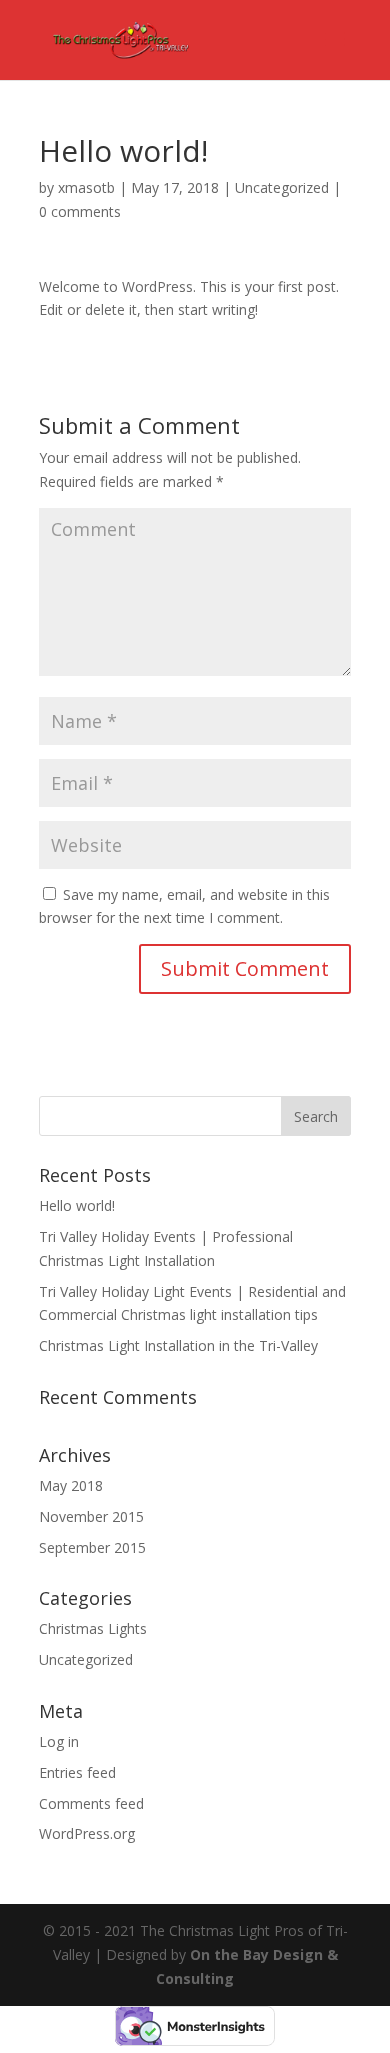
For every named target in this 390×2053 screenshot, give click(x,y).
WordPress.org (87, 1833)
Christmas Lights (93, 1628)
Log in (59, 1741)
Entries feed (77, 1772)
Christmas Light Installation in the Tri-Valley (178, 1345)
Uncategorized (282, 187)
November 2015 (91, 1516)
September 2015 (92, 1547)
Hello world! (77, 1205)
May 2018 (71, 1485)
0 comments (80, 211)
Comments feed (91, 1803)
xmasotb (86, 187)
